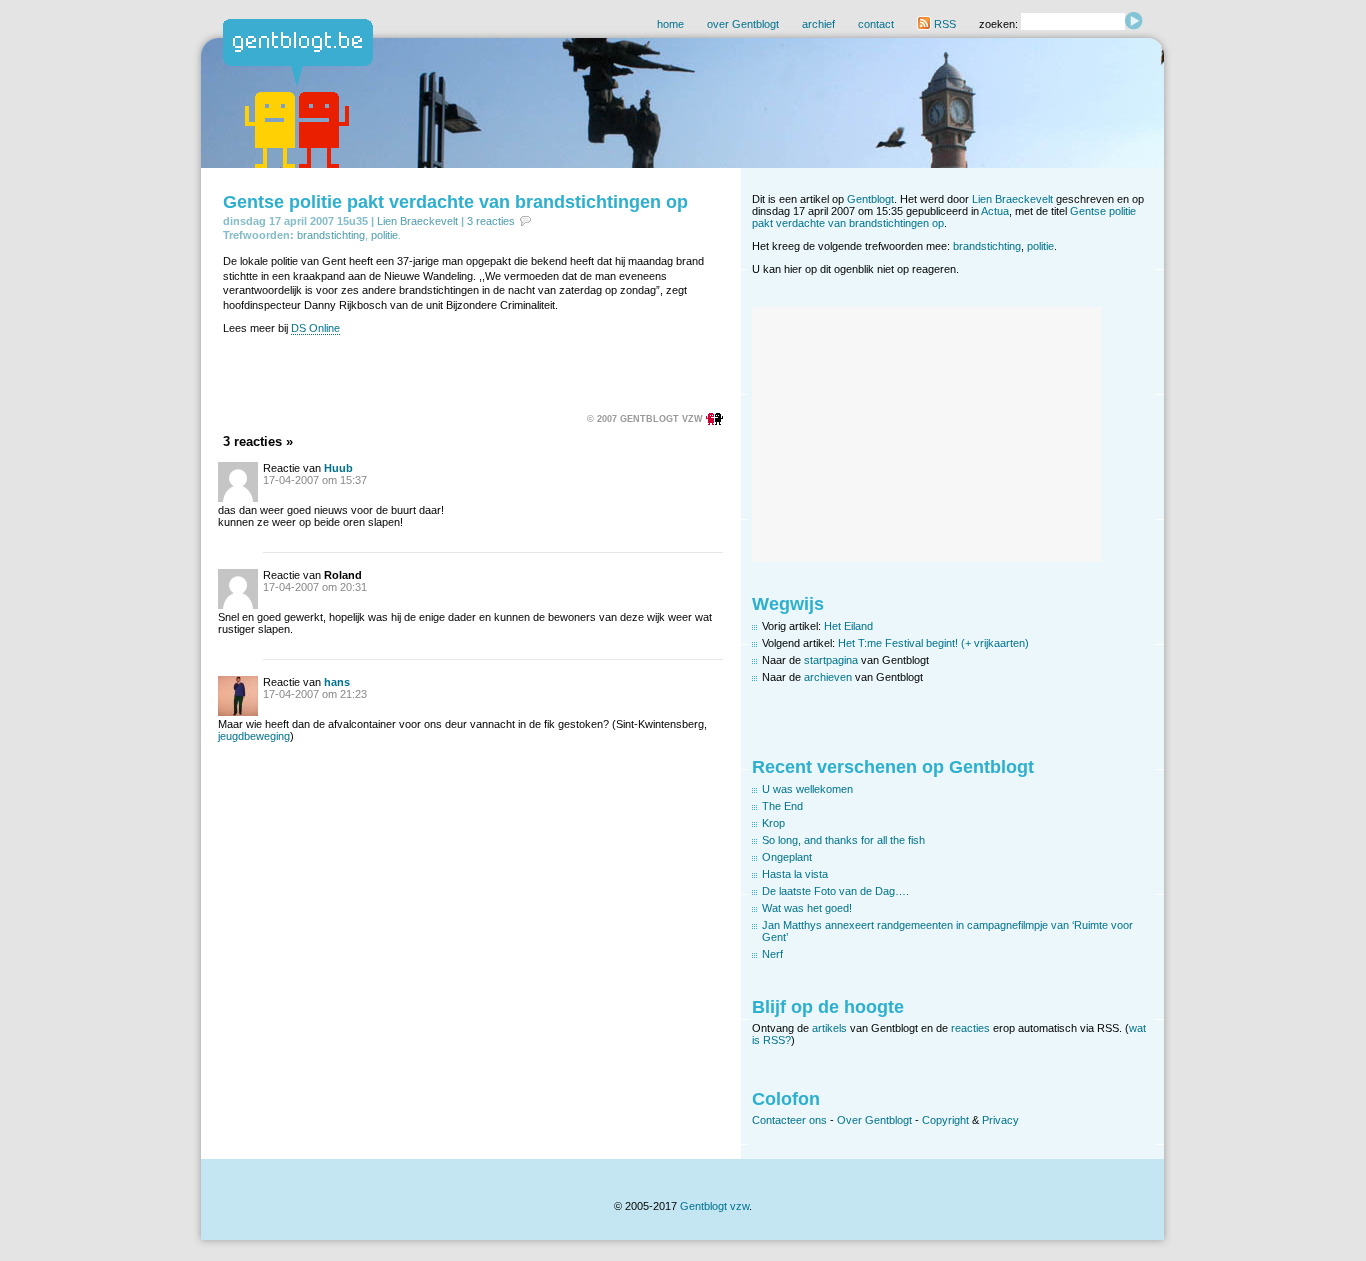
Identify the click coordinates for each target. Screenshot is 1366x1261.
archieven (828, 677)
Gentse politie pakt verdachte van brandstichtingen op (455, 202)
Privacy (1000, 1120)
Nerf (772, 954)
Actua (995, 211)
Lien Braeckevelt (417, 221)
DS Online (315, 328)
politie (384, 235)
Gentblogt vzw (714, 1206)
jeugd (231, 736)
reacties (970, 1028)
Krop (773, 823)
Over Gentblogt (874, 1120)
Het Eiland (848, 626)
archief (818, 24)
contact (876, 24)
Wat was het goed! (807, 908)
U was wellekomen (807, 789)
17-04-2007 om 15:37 (315, 480)
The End (782, 806)
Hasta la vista (795, 874)
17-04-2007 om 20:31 (315, 587)
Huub (338, 468)
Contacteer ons (789, 1120)
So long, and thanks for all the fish (843, 840)
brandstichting (331, 235)
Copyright (945, 1120)
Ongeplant (787, 857)
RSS (943, 24)
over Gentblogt (743, 24)
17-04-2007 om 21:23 (315, 694)
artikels (829, 1028)
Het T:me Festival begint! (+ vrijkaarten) (933, 643)
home (670, 24)
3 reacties (491, 221)
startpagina (831, 660)
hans (337, 682)
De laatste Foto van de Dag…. (835, 891)
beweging (267, 736)
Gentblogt (870, 199)
